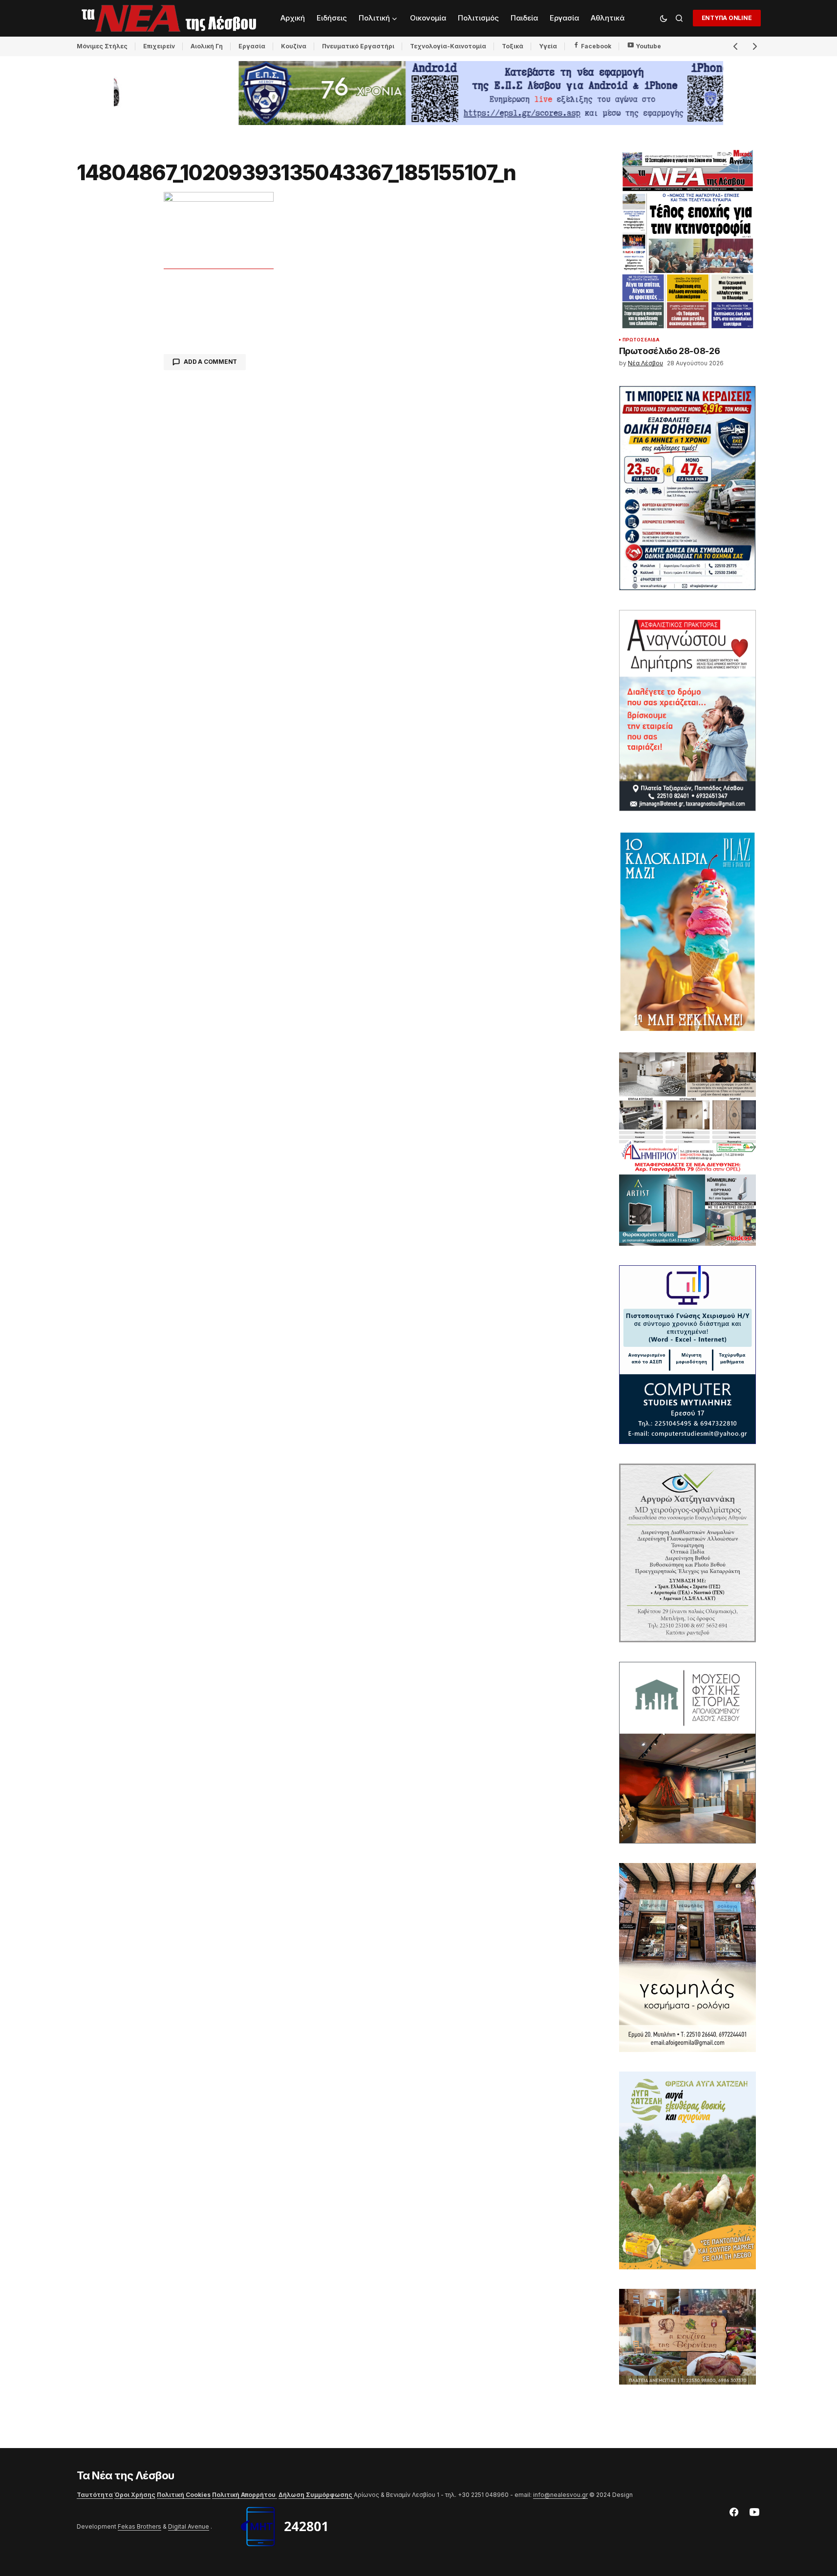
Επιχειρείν (159, 46)
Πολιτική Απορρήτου (245, 2495)
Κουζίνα (294, 46)
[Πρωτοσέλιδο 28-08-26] (687, 239)
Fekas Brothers (139, 2526)
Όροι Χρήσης (135, 2495)
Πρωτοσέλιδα (641, 340)
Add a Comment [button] (210, 362)
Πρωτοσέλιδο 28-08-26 (670, 351)
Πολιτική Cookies (184, 2495)
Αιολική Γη (207, 46)
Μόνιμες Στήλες (102, 46)
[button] (664, 18)
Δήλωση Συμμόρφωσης (316, 2495)
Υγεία (548, 46)
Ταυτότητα (95, 2495)
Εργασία (252, 46)
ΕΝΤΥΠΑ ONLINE (727, 18)
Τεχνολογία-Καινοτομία (448, 46)
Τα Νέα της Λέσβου (126, 2475)
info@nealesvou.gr (560, 2495)
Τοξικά (513, 46)
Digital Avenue (189, 2526)
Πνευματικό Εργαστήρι (358, 46)
